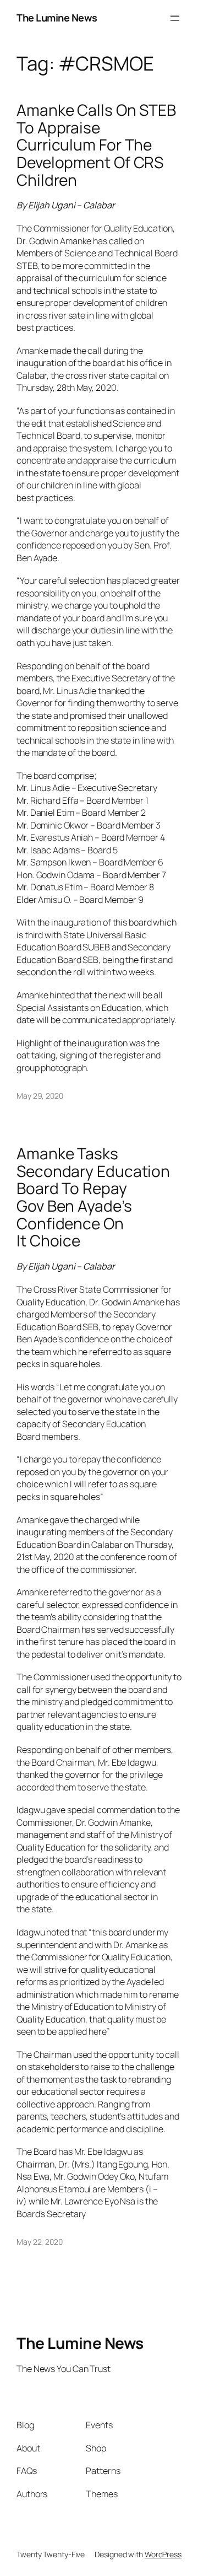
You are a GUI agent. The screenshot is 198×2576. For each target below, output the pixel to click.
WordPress (163, 2554)
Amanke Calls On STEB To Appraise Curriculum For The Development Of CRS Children (96, 145)
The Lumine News (57, 18)
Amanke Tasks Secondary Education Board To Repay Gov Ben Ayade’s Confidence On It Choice (93, 1197)
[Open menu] (175, 18)
